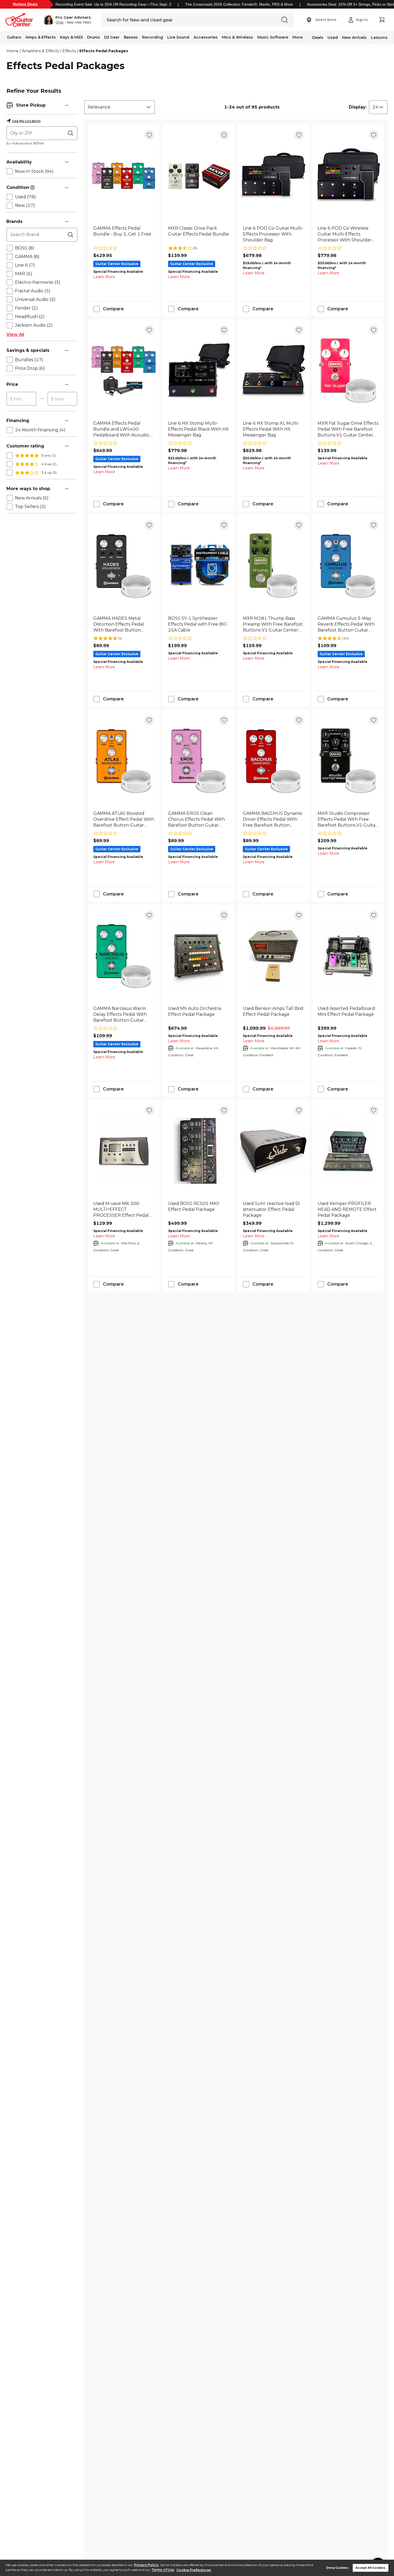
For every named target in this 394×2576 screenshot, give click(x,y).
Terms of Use (163, 2570)
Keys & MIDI (71, 37)
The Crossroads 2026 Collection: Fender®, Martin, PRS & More (239, 4)
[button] (67, 20)
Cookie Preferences (194, 2570)
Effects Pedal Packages (104, 51)
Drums (94, 37)
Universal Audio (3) (35, 299)
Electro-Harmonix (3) (38, 282)
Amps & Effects (41, 37)
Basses (131, 37)
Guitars (14, 37)
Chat (60, 23)
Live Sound (178, 37)
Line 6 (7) (25, 265)
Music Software (273, 37)
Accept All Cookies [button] (370, 2568)
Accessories (206, 37)
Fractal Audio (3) (33, 291)
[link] (124, 234)
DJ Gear (112, 37)
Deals (318, 38)
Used (333, 38)
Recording (153, 37)
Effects (69, 51)
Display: (358, 107)
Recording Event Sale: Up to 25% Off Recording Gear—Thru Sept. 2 (113, 4)
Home (12, 51)
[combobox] (120, 107)
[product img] (124, 176)
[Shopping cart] (382, 20)
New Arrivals (354, 38)
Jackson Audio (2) (34, 325)
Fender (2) (26, 308)
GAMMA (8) (27, 257)
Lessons (379, 38)
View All (15, 335)
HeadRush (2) (30, 317)
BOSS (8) (25, 248)
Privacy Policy (146, 2565)
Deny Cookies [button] (337, 2568)
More (298, 37)
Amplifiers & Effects (40, 51)
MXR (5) (24, 274)
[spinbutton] (21, 399)
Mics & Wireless (237, 37)
